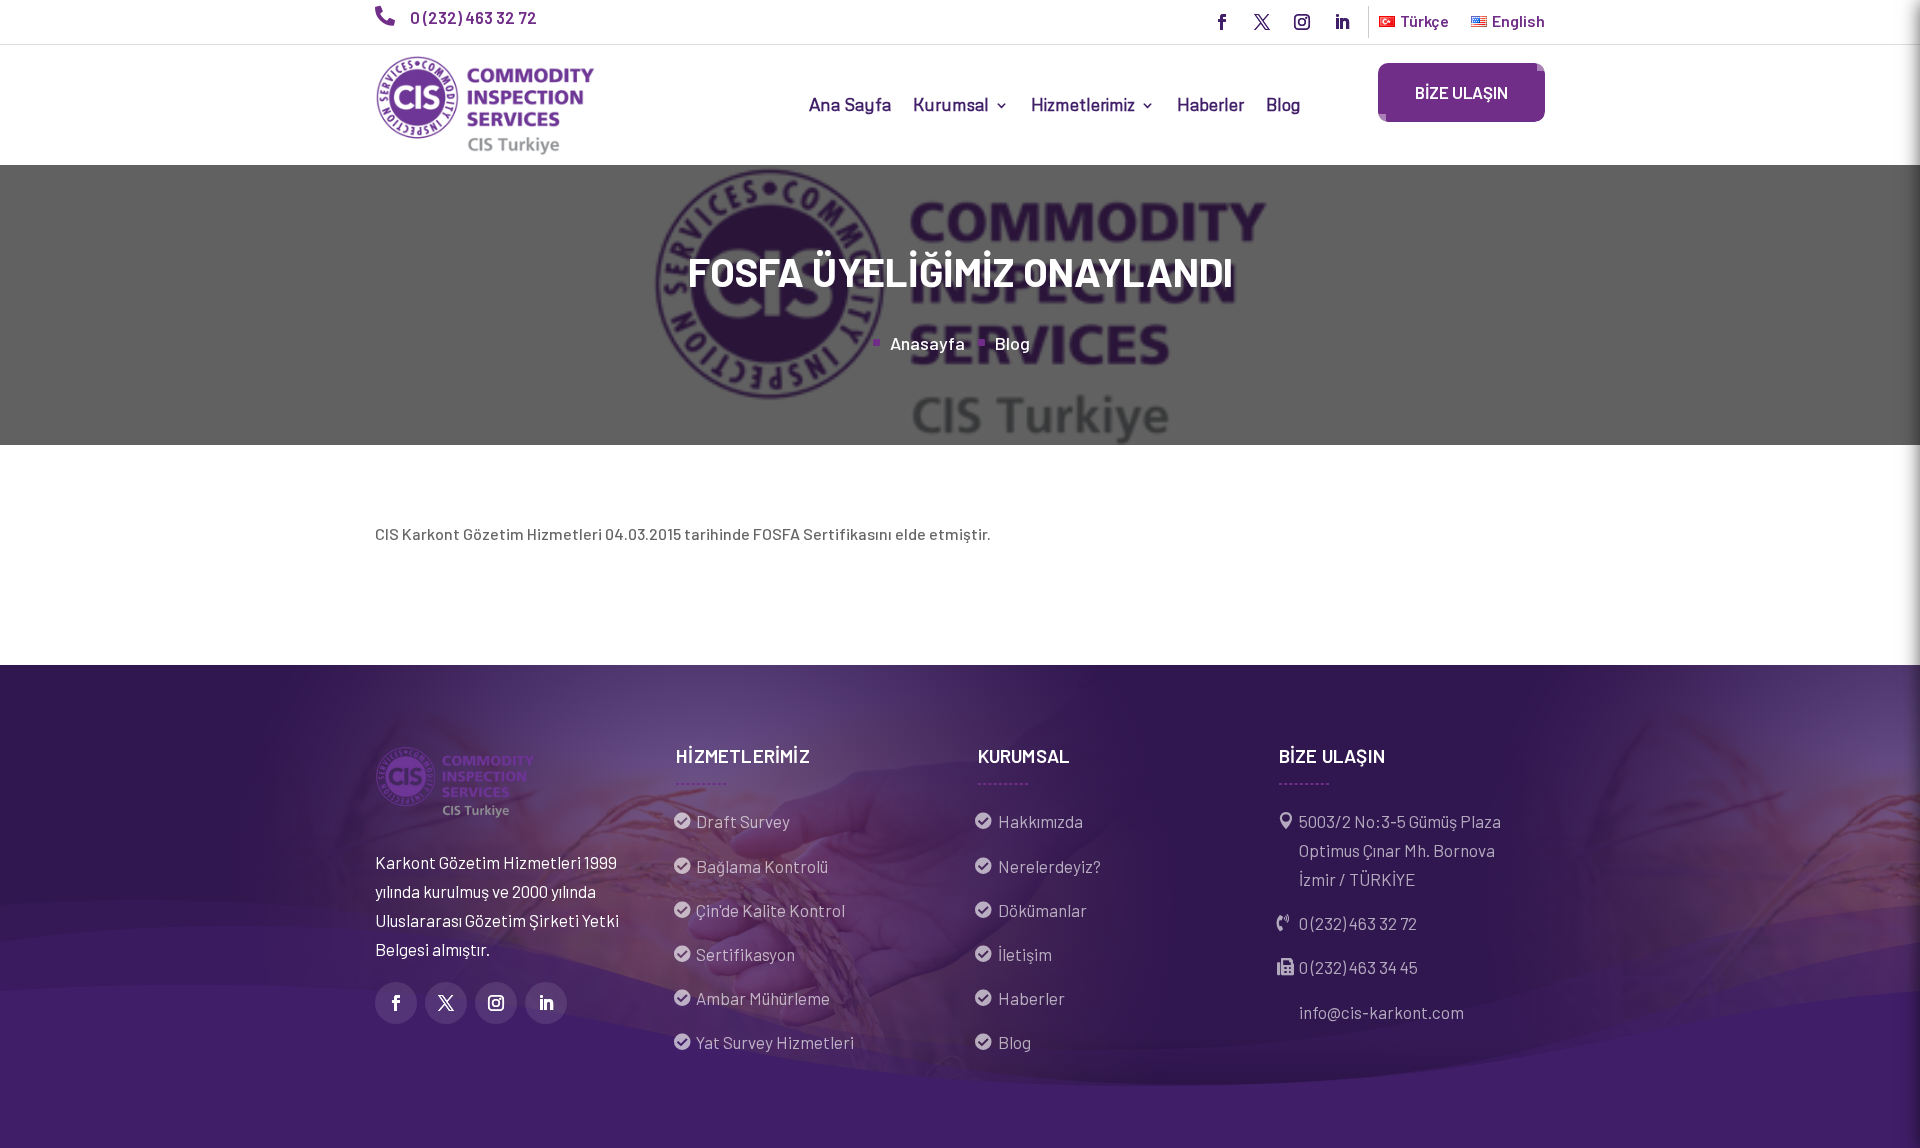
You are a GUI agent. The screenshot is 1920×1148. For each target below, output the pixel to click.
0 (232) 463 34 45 (1358, 967)
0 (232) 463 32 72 (1358, 923)
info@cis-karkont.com (1381, 1012)
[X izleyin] (1262, 22)
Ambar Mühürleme (763, 998)
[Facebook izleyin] (1222, 22)
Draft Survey (743, 821)
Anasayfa (927, 343)
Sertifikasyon (745, 954)
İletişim (1025, 954)
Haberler (1210, 104)
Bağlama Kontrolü (762, 866)
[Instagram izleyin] (1302, 22)
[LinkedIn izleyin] (1342, 22)
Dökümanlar (1042, 910)
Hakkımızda (1040, 821)
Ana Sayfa (850, 104)
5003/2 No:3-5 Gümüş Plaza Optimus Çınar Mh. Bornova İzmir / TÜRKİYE (1400, 850)
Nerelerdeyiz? (1049, 866)
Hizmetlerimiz (1083, 104)
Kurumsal (951, 104)
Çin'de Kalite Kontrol (770, 910)
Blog (1283, 104)
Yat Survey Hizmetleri (775, 1042)
